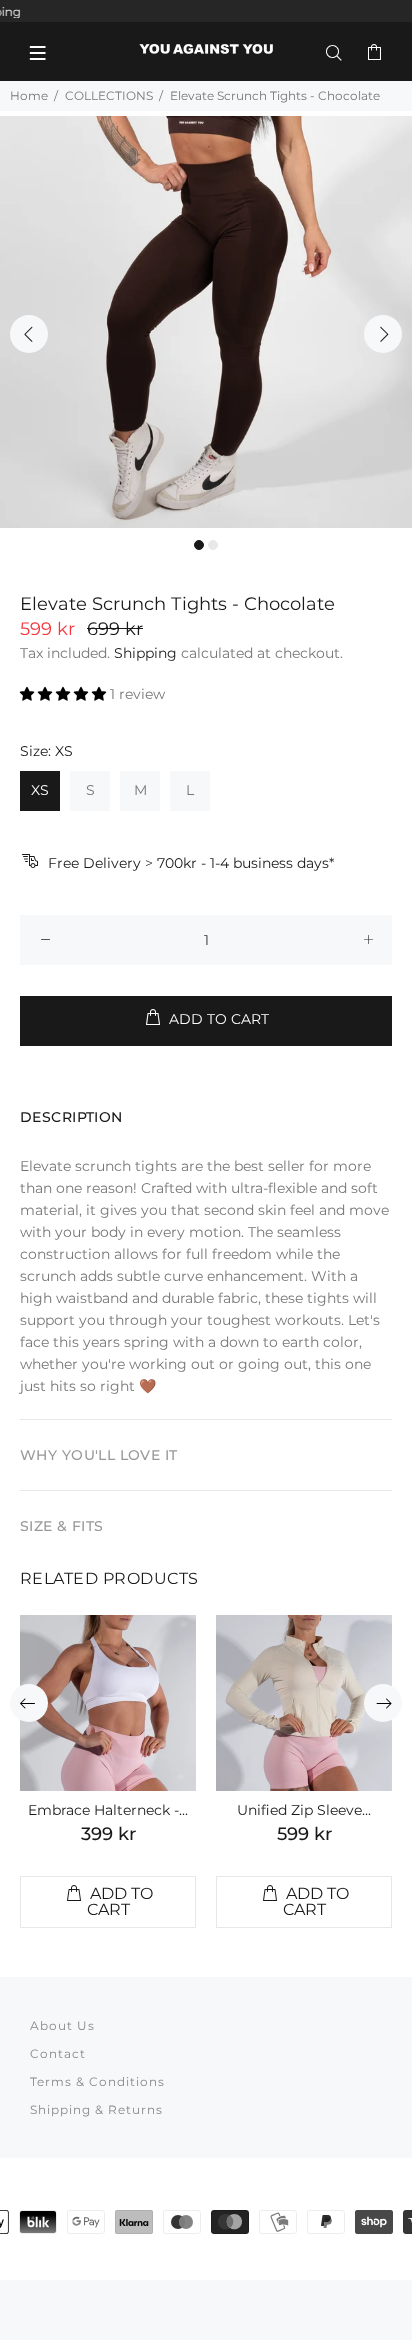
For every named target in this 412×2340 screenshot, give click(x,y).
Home (29, 95)
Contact (58, 2053)
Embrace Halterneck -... (108, 1810)
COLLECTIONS (109, 95)
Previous (29, 334)
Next (383, 334)
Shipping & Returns (96, 2109)
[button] (65, 694)
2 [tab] (213, 545)
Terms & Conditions (97, 2081)
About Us (62, 2025)
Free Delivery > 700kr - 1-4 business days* (191, 863)
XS (40, 790)
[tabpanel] (206, 322)
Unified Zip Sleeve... (304, 1810)
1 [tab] (199, 545)
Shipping (145, 653)
